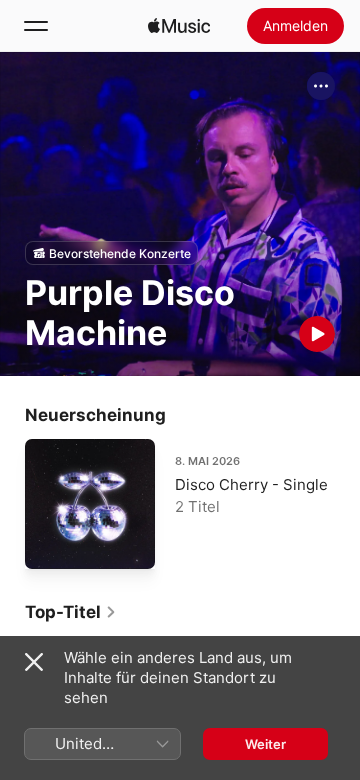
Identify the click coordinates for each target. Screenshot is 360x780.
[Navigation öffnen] (36, 26)
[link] (71, 612)
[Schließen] (34, 662)
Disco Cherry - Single (251, 484)
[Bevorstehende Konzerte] (111, 253)
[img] (179, 26)
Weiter (265, 744)
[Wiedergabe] (317, 334)
